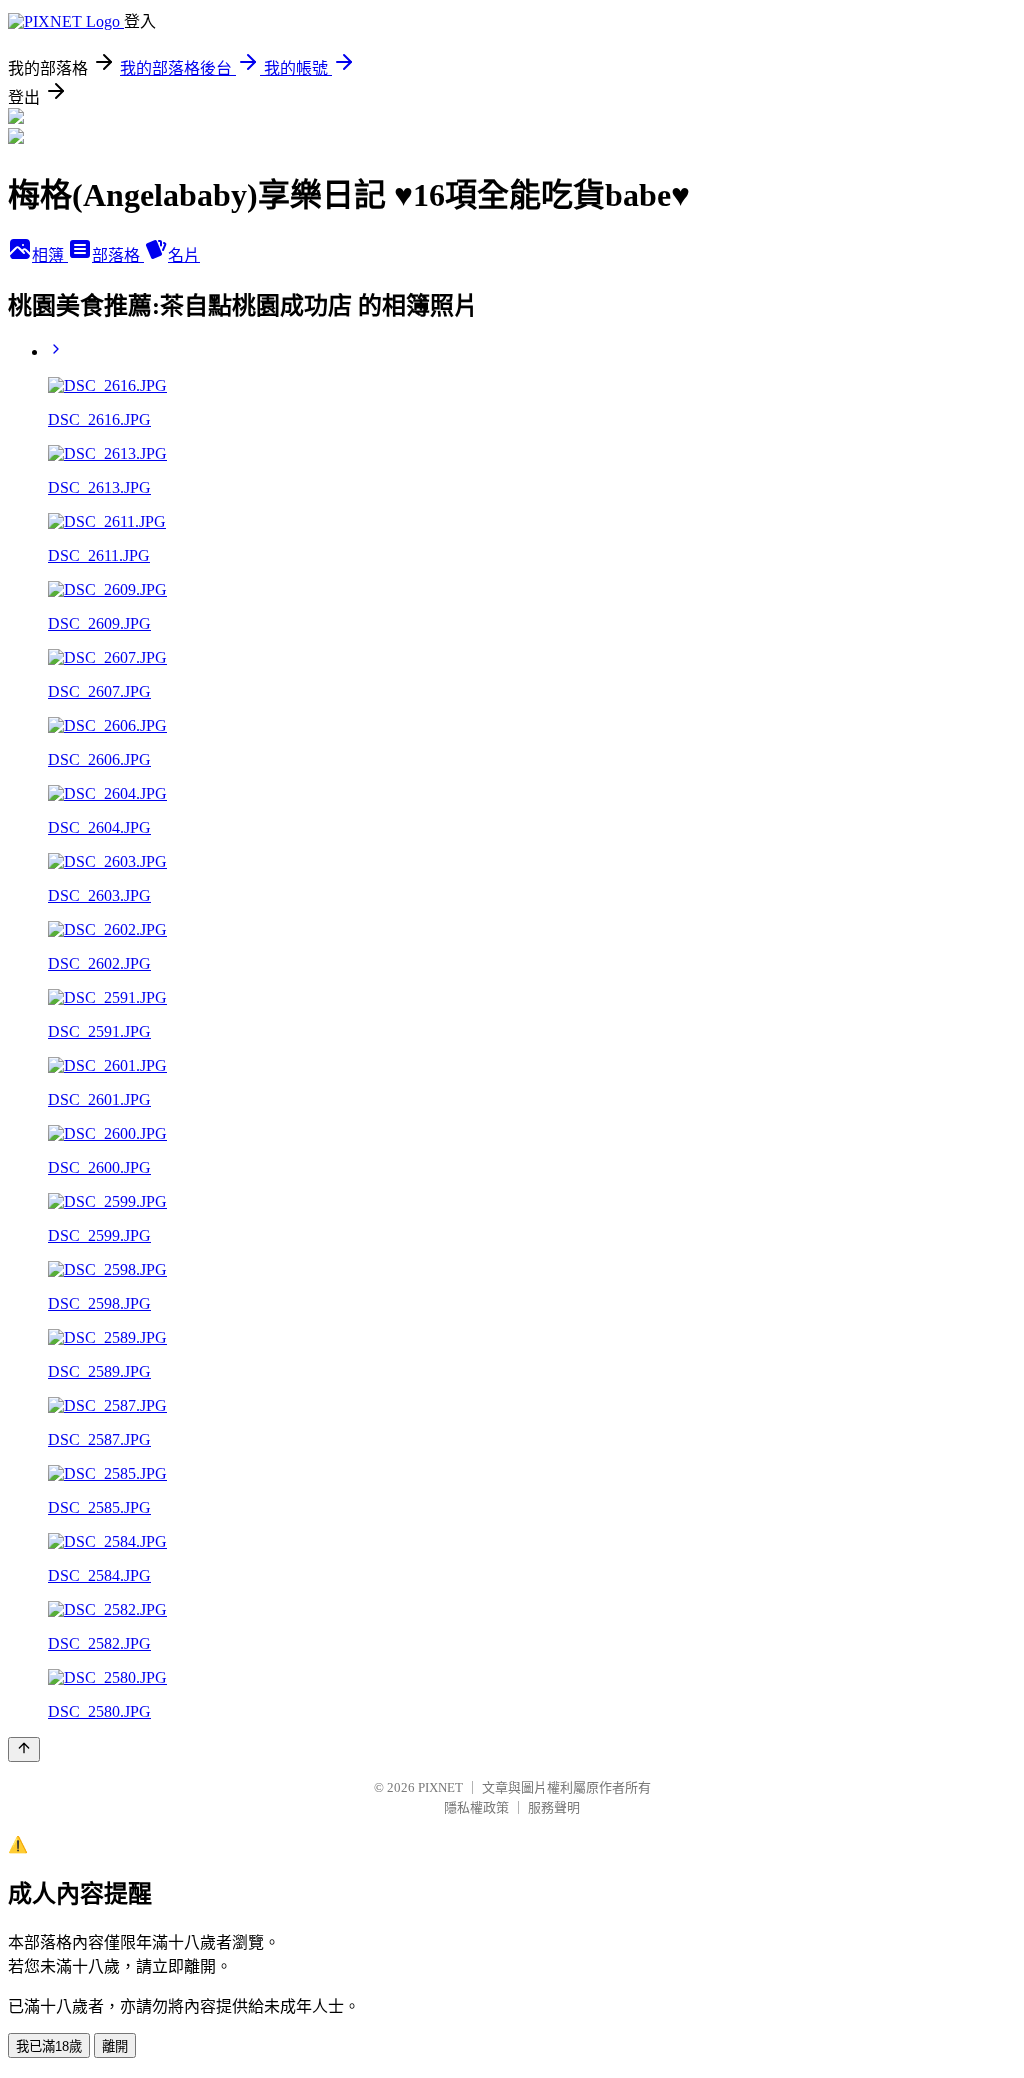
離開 (115, 2046)
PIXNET (440, 1787)
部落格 (118, 255)
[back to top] (24, 1749)
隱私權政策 (476, 1807)
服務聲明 (554, 1807)
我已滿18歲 (49, 2046)
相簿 (50, 255)
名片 (184, 255)
